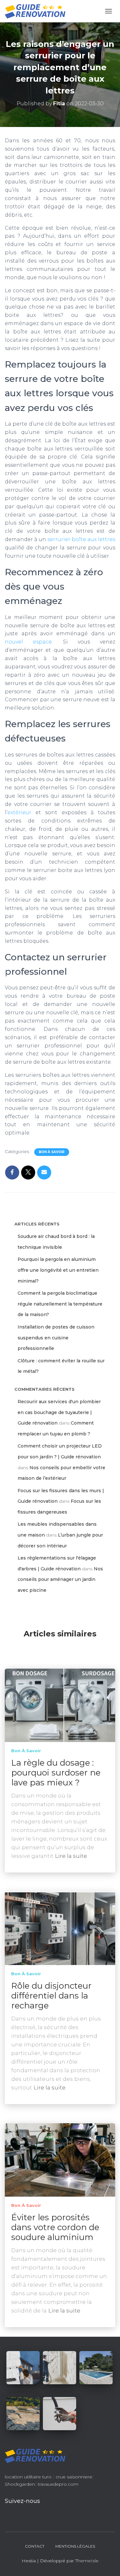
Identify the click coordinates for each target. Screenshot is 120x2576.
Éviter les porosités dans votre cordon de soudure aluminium (55, 2227)
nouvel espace (28, 642)
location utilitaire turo (28, 2477)
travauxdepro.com (58, 2484)
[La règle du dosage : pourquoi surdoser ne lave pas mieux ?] (60, 1705)
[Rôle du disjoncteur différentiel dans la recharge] (60, 1928)
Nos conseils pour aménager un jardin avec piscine (60, 1579)
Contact (35, 2546)
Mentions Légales (75, 2546)
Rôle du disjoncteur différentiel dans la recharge (51, 1996)
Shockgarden (20, 2484)
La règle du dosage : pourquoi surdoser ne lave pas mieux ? (56, 1773)
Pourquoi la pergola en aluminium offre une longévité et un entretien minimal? (58, 1270)
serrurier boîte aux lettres (81, 539)
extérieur (19, 812)
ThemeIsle (87, 2561)
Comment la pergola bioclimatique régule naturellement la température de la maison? (60, 1304)
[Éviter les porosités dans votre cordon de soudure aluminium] (60, 2160)
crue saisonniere (74, 2477)
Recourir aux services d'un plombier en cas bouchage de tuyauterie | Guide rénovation (59, 1412)
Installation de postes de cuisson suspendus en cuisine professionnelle (56, 1338)
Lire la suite (71, 1856)
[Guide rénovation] (38, 11)
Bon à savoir (52, 1152)
